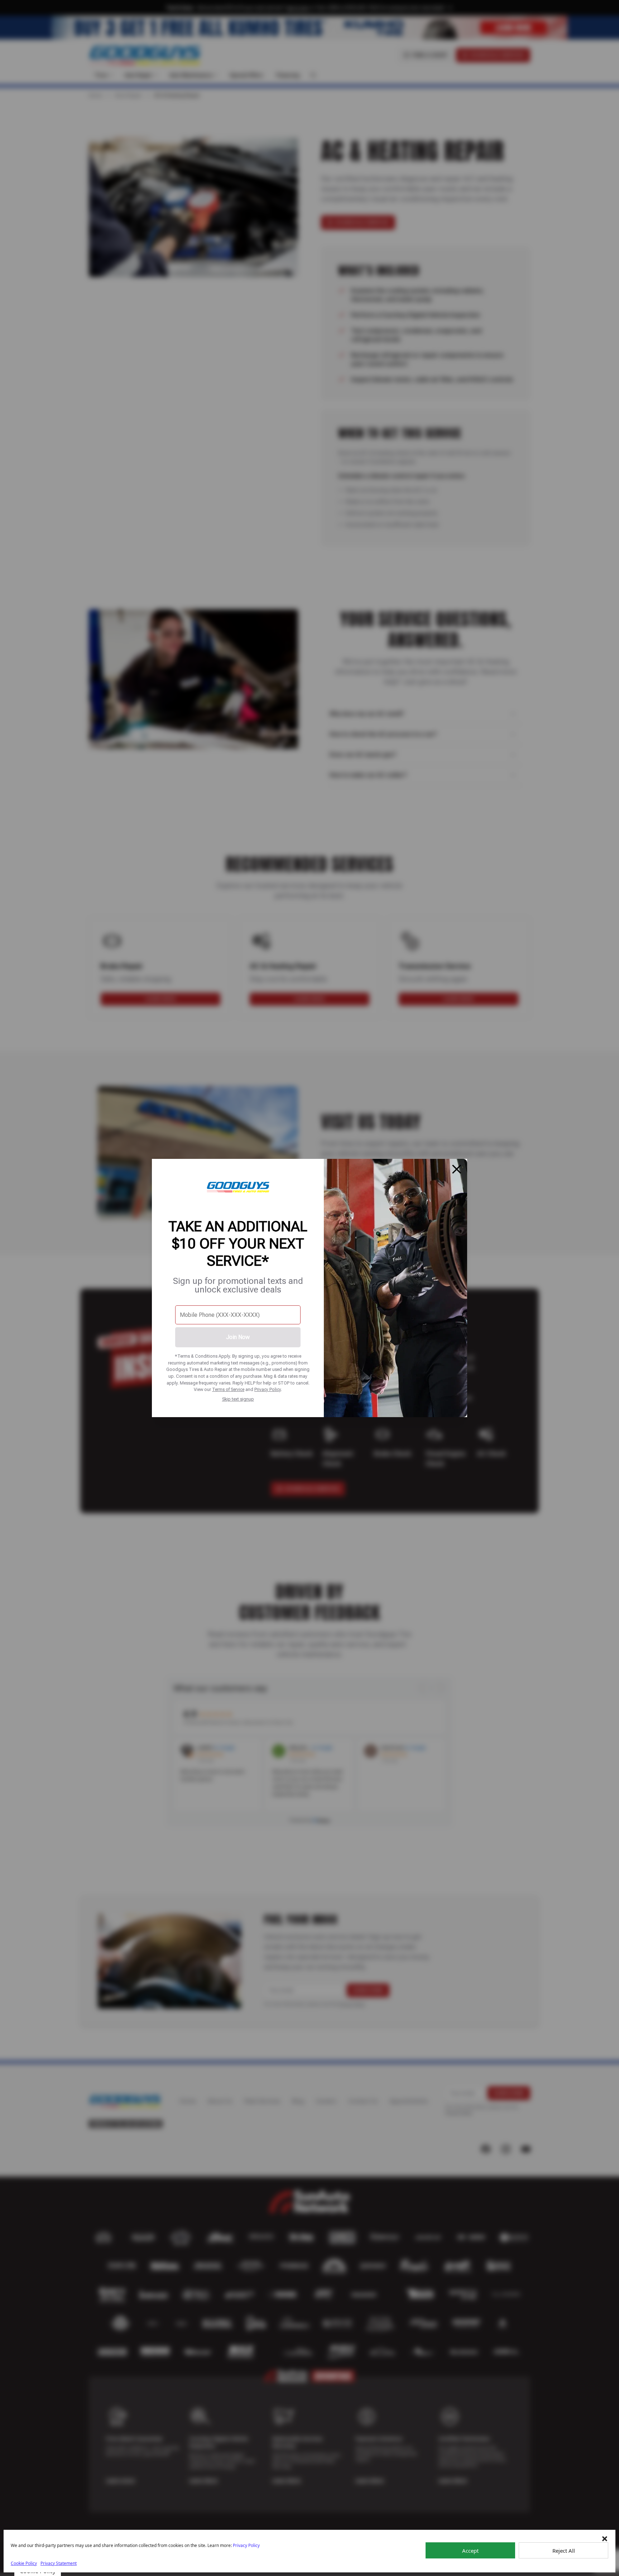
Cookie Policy (24, 2563)
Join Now (238, 1337)
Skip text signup (238, 1399)
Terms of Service (228, 1389)
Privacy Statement (59, 2563)
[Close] (457, 1169)
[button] (605, 2539)
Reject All (564, 2551)
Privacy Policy (268, 1389)
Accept (470, 2551)
